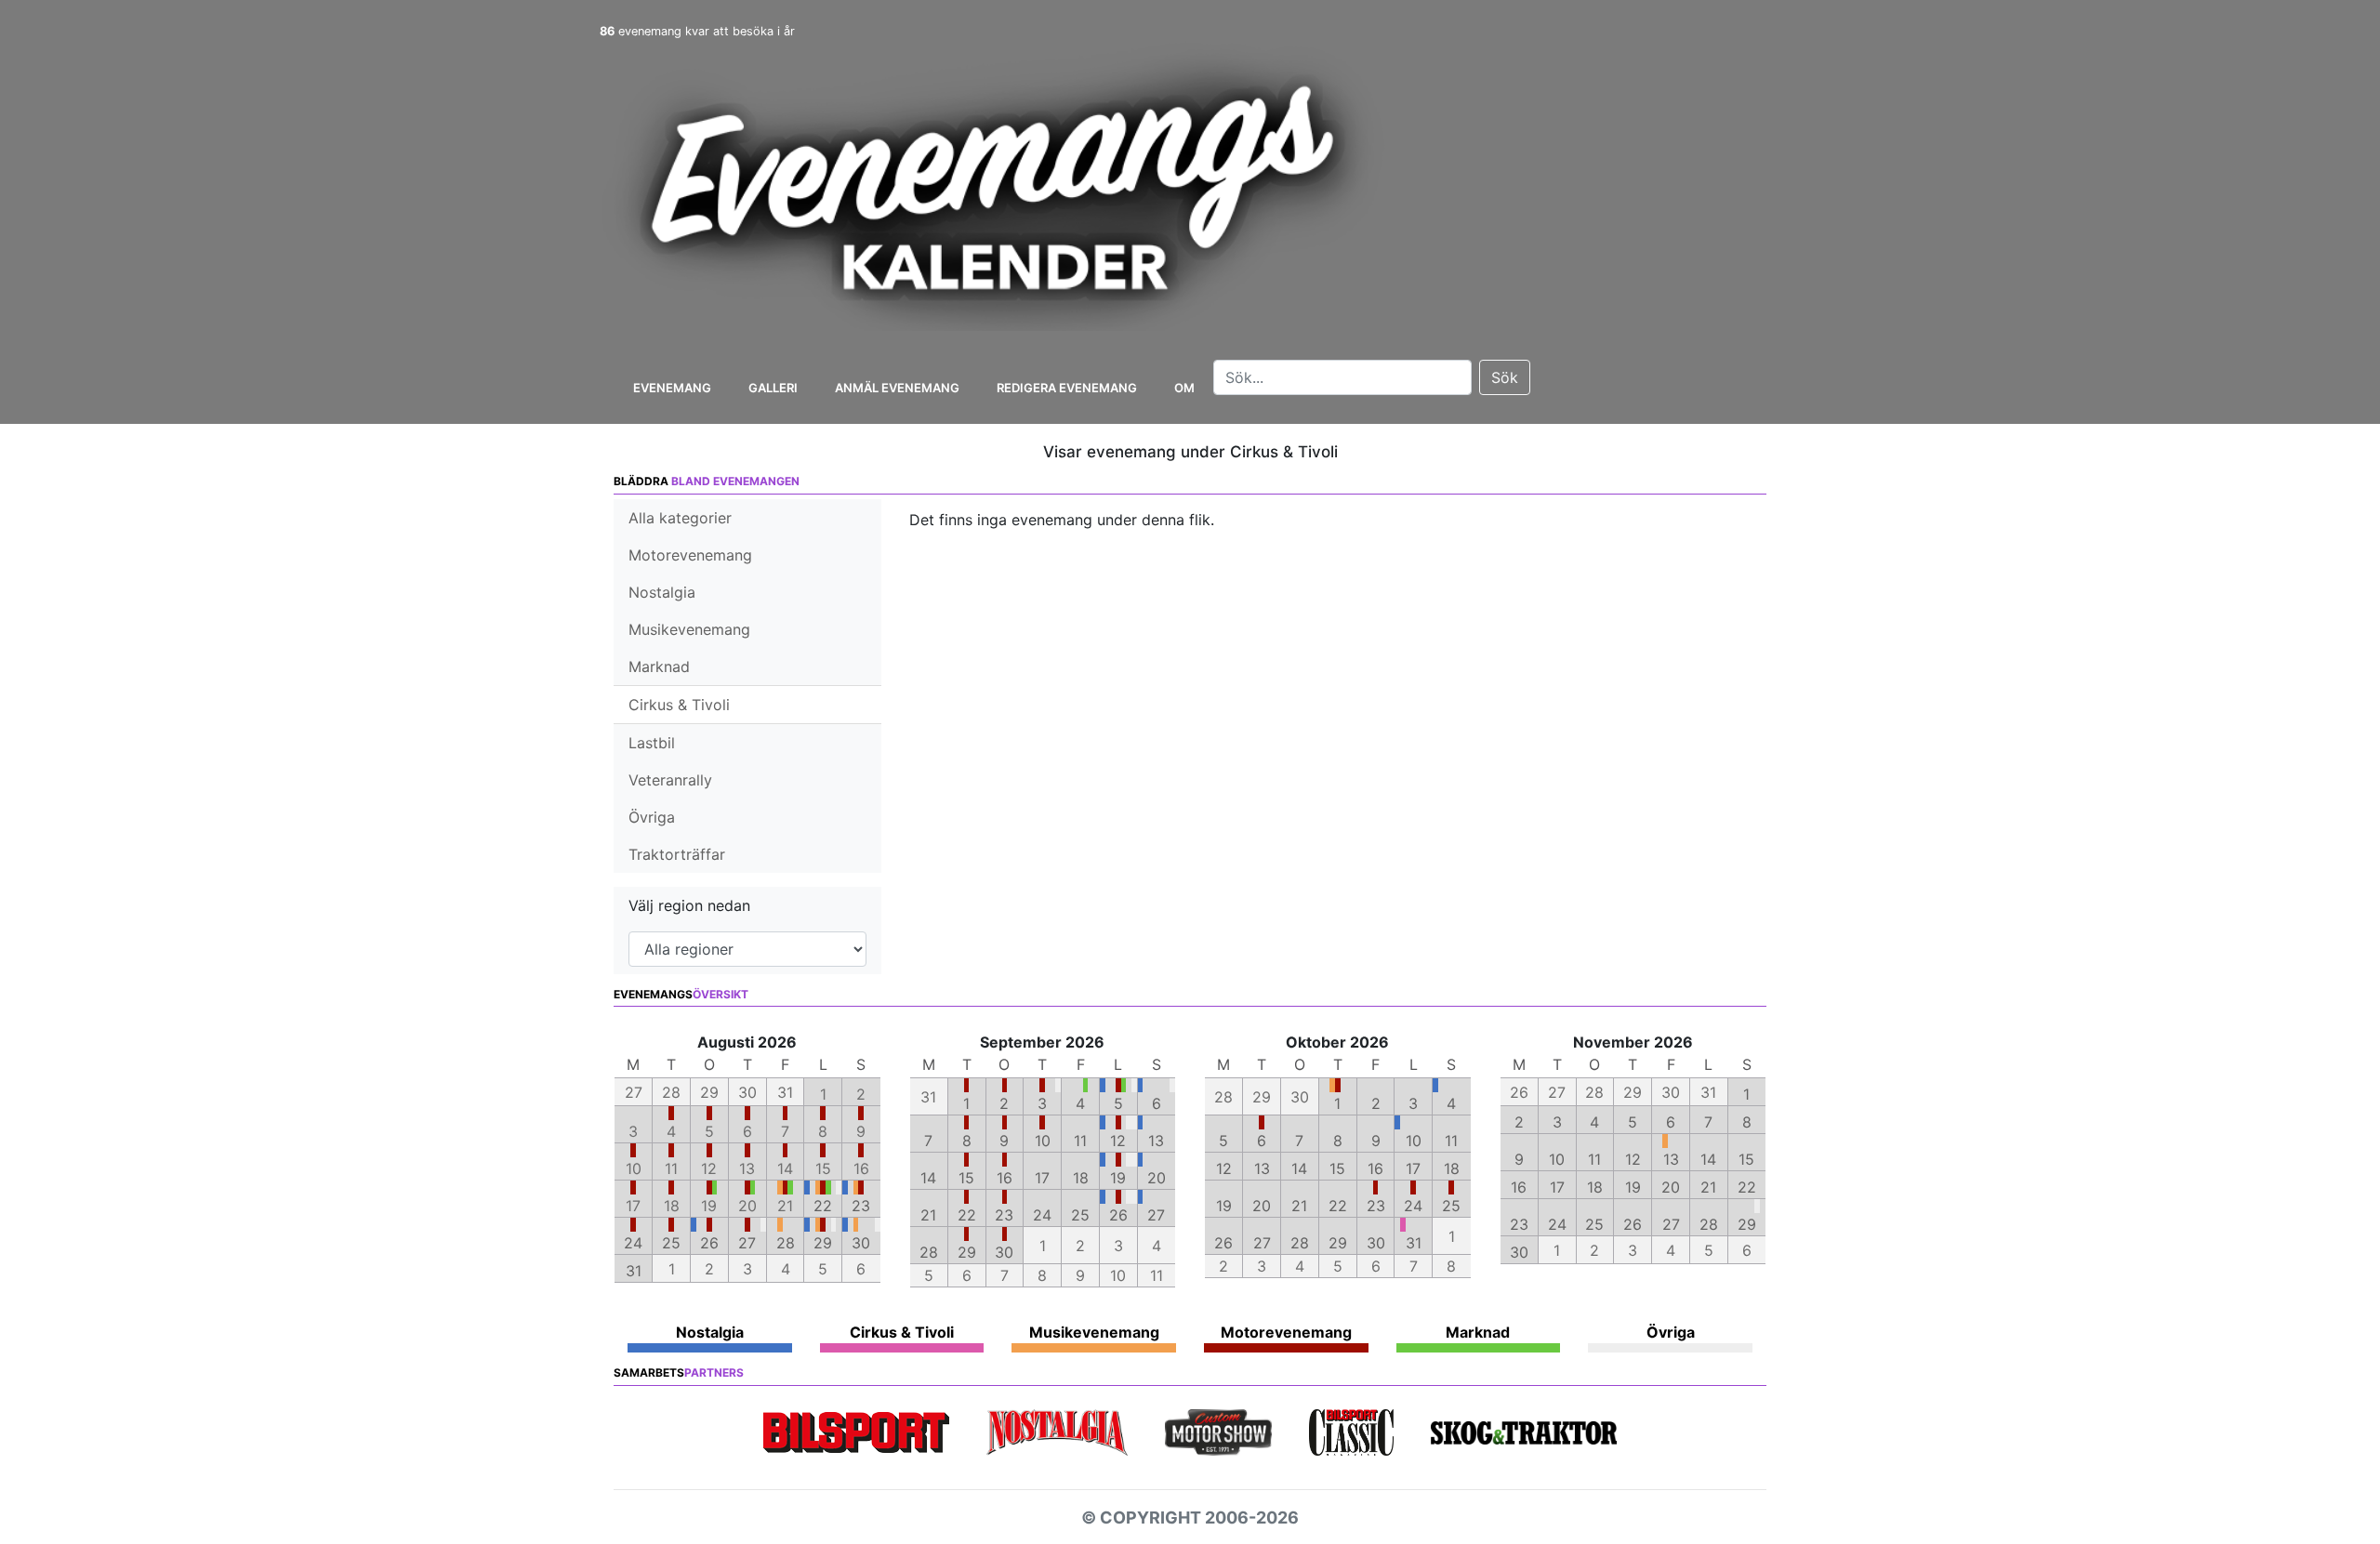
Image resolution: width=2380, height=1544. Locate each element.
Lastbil (652, 743)
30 (861, 1243)
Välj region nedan (689, 905)
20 (1157, 1178)
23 (861, 1206)
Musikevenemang (689, 629)
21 (928, 1215)
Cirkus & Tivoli (679, 705)
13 (1156, 1141)
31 (634, 1271)
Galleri (773, 388)
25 (671, 1243)
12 (1118, 1141)
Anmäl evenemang (897, 388)
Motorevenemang (690, 555)
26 (709, 1243)
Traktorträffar (677, 854)
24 (633, 1243)
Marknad (659, 666)
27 (747, 1243)
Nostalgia (662, 592)
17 (1042, 1178)
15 (966, 1178)
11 (1080, 1141)
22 (823, 1206)
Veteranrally (670, 780)
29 (823, 1243)
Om (1184, 388)
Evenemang (672, 388)
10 (1043, 1141)
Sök (1505, 377)
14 (928, 1178)
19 (1118, 1178)
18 (1081, 1178)
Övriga (652, 817)
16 (1005, 1178)
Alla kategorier (680, 518)
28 (786, 1243)
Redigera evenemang (1067, 388)
